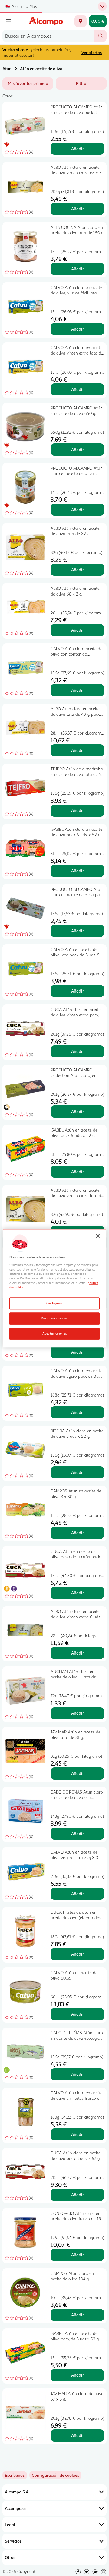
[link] (55, 2475)
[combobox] (48, 36)
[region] (54, 1288)
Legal (10, 2525)
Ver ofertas (92, 52)
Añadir (78, 149)
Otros (10, 2557)
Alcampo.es (16, 2508)
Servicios (13, 2541)
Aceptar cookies (54, 1333)
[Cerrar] (98, 1236)
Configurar (55, 1303)
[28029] (81, 21)
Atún (7, 68)
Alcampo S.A (17, 2492)
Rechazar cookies (55, 1318)
